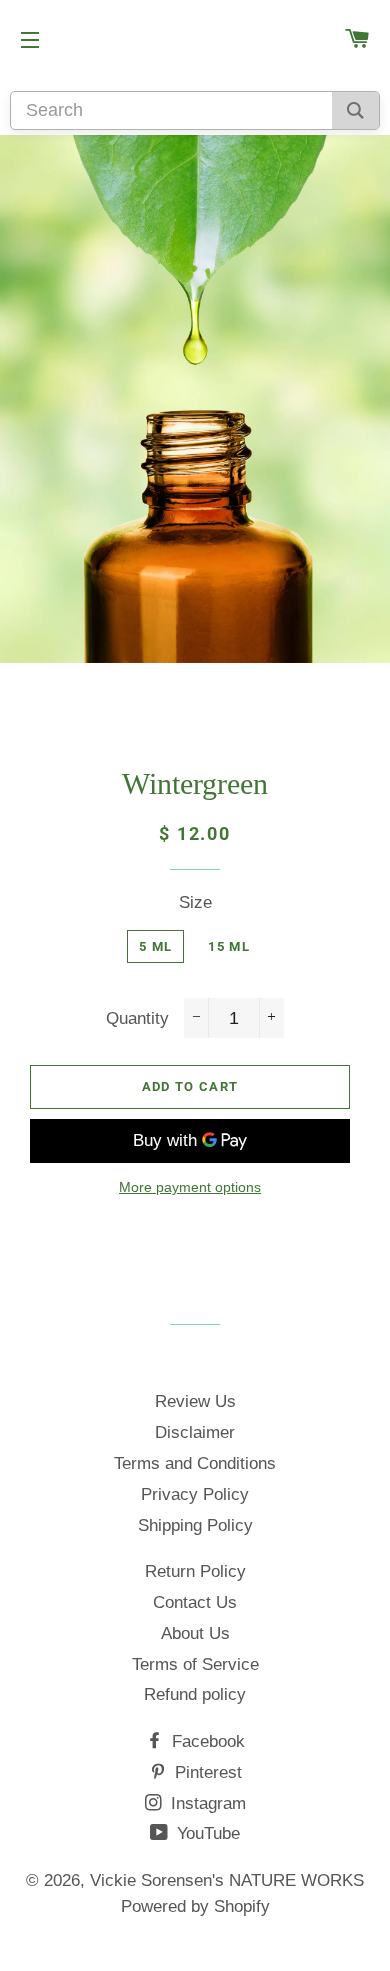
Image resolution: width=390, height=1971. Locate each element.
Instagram (206, 1803)
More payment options (190, 1187)
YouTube (206, 1833)
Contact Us (195, 1602)
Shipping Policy (195, 1525)
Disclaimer (195, 1432)
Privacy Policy (195, 1494)
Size (195, 902)
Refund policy (195, 1694)
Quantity (137, 1018)
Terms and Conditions (195, 1463)
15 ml (229, 946)
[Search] (355, 110)
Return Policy (195, 1571)
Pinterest (206, 1772)
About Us (195, 1633)
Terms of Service (195, 1664)
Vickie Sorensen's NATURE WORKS (227, 1880)
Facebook (206, 1741)
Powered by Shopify (195, 1906)
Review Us (195, 1401)
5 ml (155, 946)
